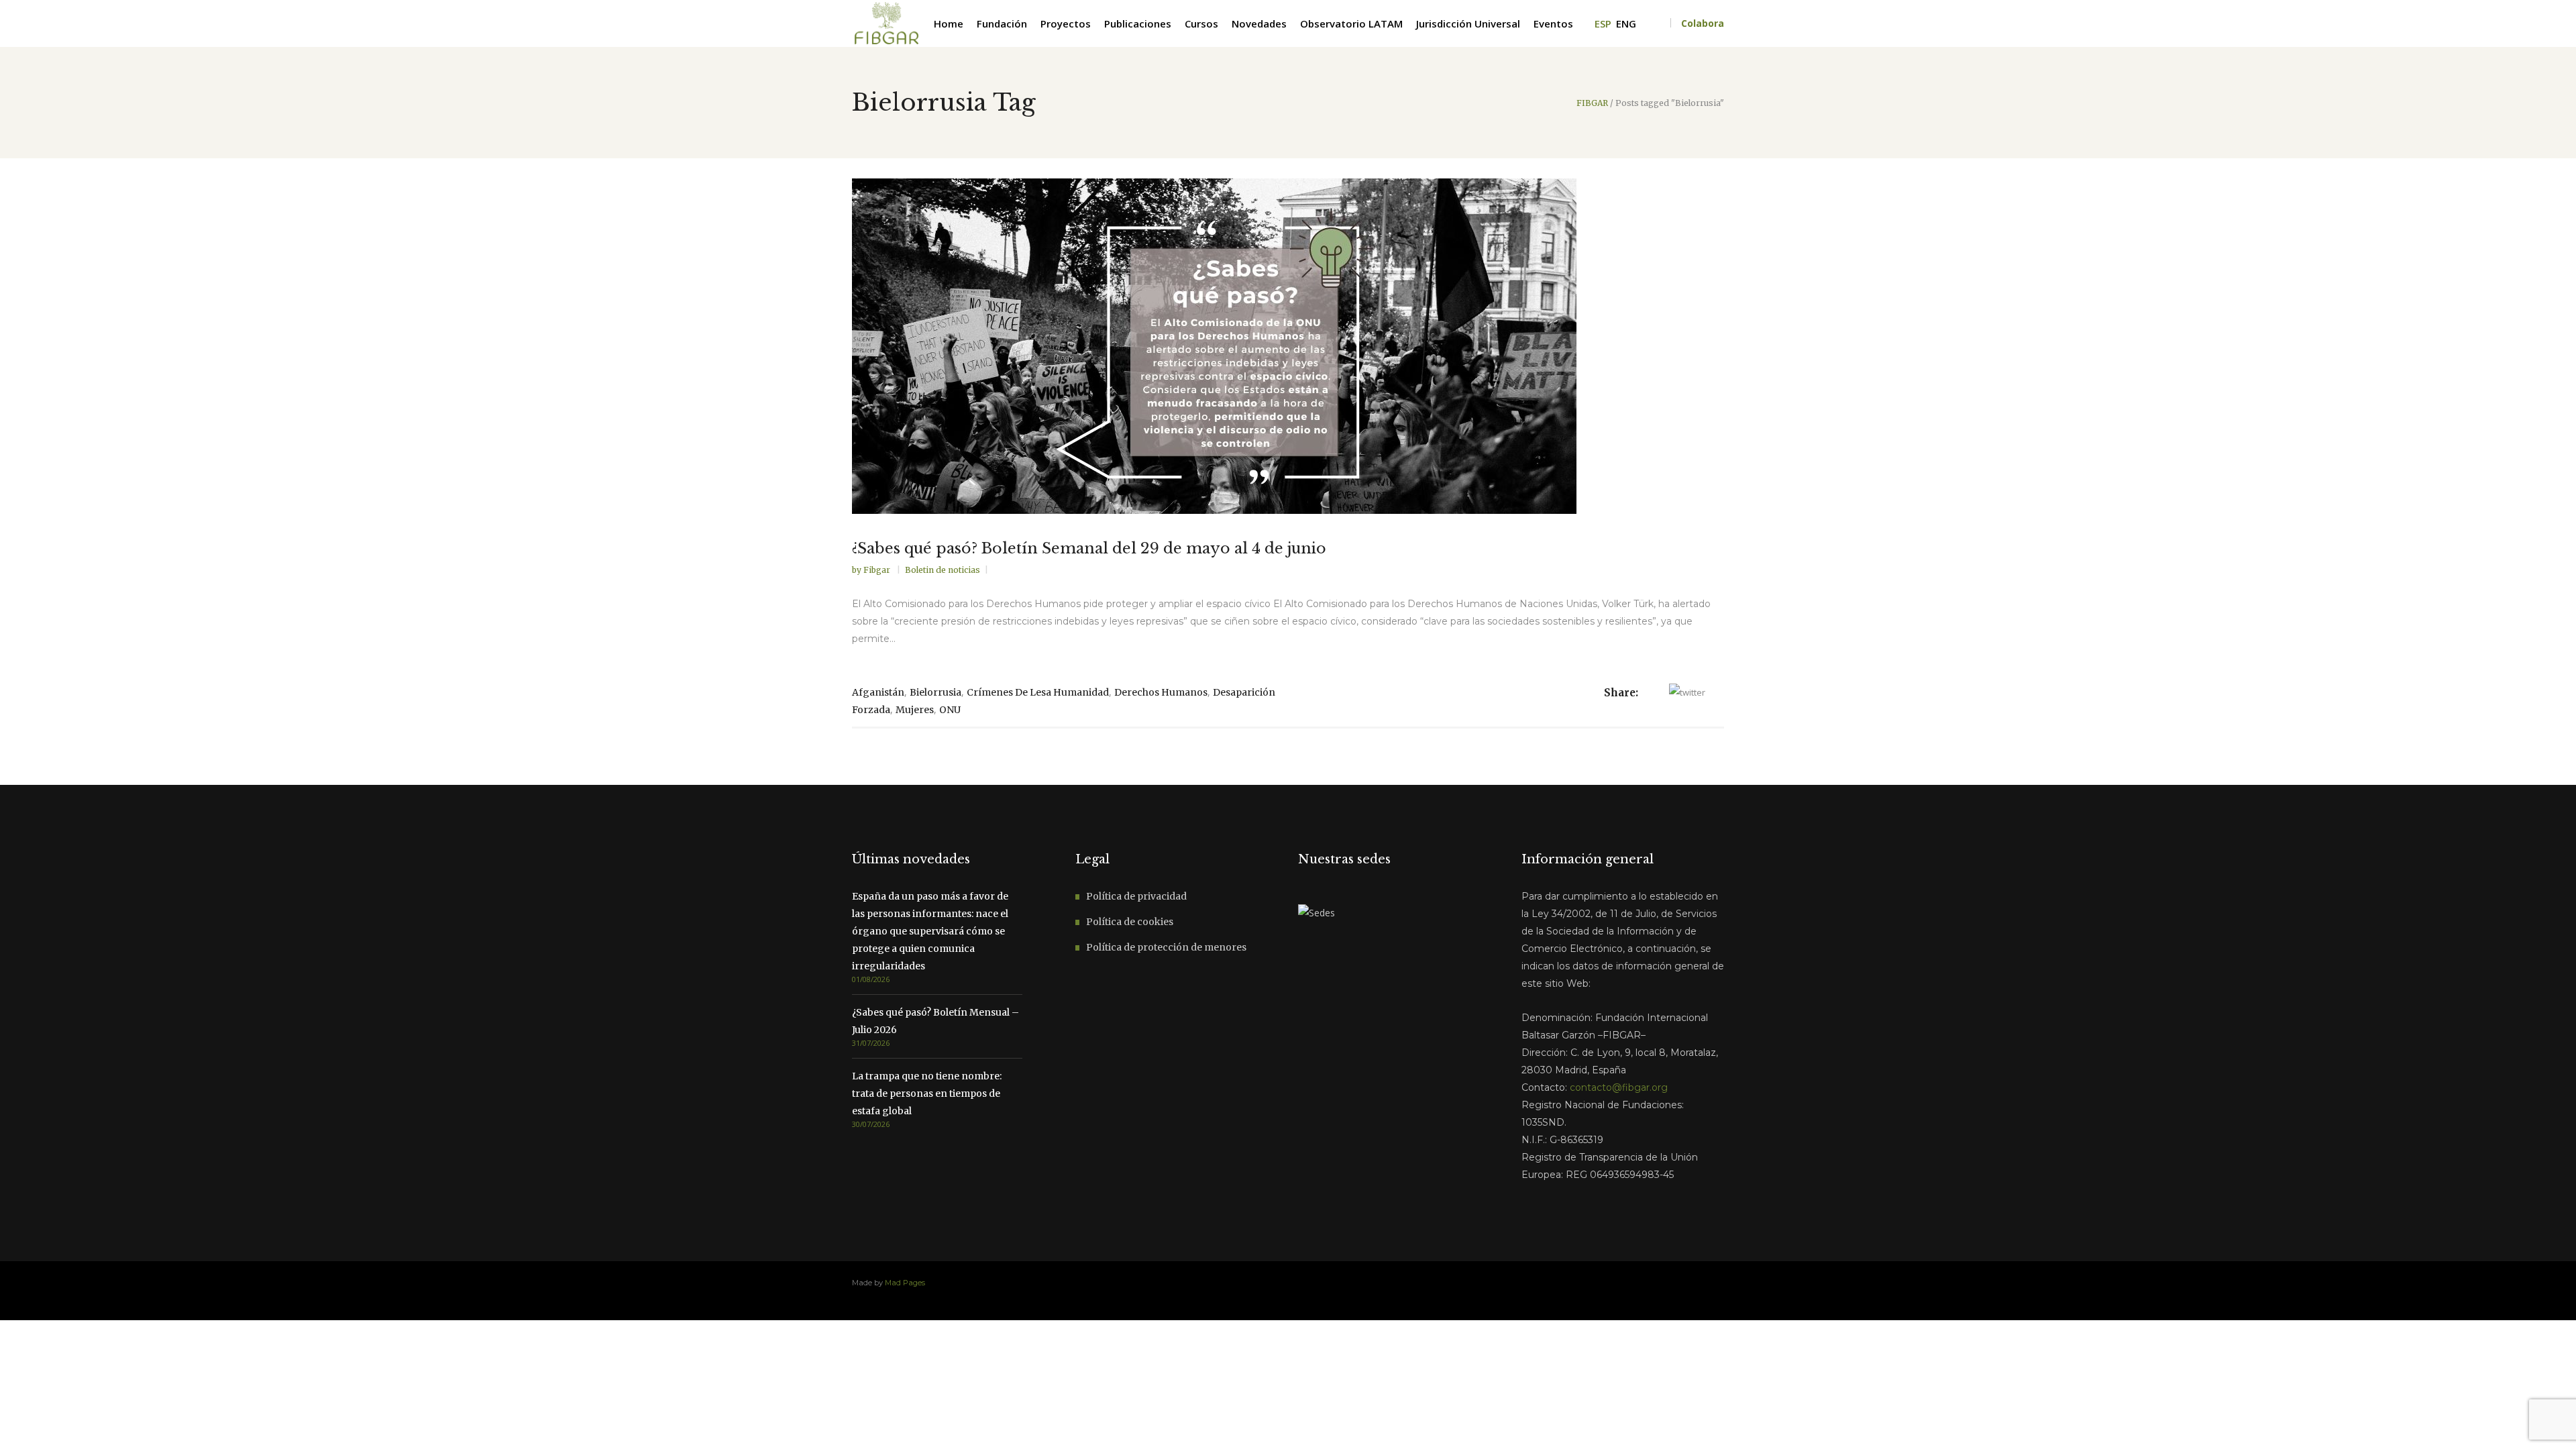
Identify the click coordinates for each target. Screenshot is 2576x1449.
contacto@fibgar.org (1619, 1087)
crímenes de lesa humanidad (1038, 692)
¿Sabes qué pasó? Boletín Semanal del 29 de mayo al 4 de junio (1089, 548)
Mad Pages (905, 1283)
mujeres (915, 710)
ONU (950, 710)
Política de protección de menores (1166, 947)
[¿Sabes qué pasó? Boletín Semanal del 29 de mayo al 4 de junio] (1288, 346)
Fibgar (878, 570)
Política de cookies (1130, 922)
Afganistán (878, 692)
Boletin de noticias (943, 570)
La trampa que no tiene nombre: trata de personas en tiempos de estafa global (927, 1093)
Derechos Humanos (1161, 692)
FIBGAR (1592, 103)
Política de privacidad (1136, 896)
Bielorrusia (935, 692)
